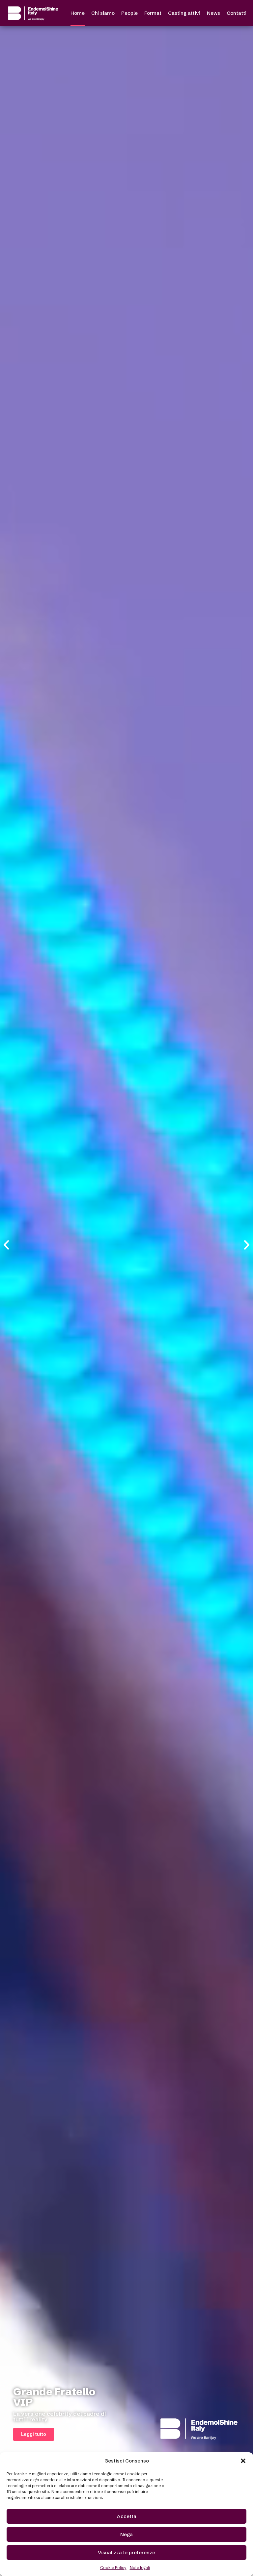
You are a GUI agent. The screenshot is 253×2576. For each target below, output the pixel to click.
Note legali (140, 2568)
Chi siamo (103, 13)
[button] (243, 2461)
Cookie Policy (113, 2568)
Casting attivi (184, 13)
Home (78, 13)
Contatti (237, 13)
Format (153, 13)
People (129, 13)
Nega (126, 2534)
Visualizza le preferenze (126, 2552)
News (213, 13)
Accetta (127, 2516)
